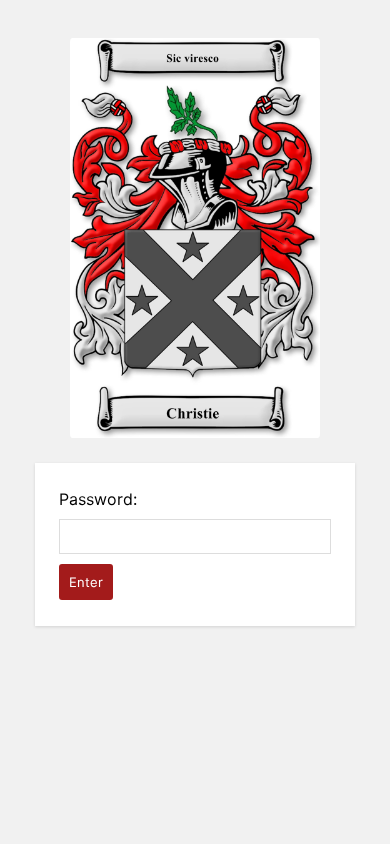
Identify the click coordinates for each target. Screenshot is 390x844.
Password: (98, 499)
